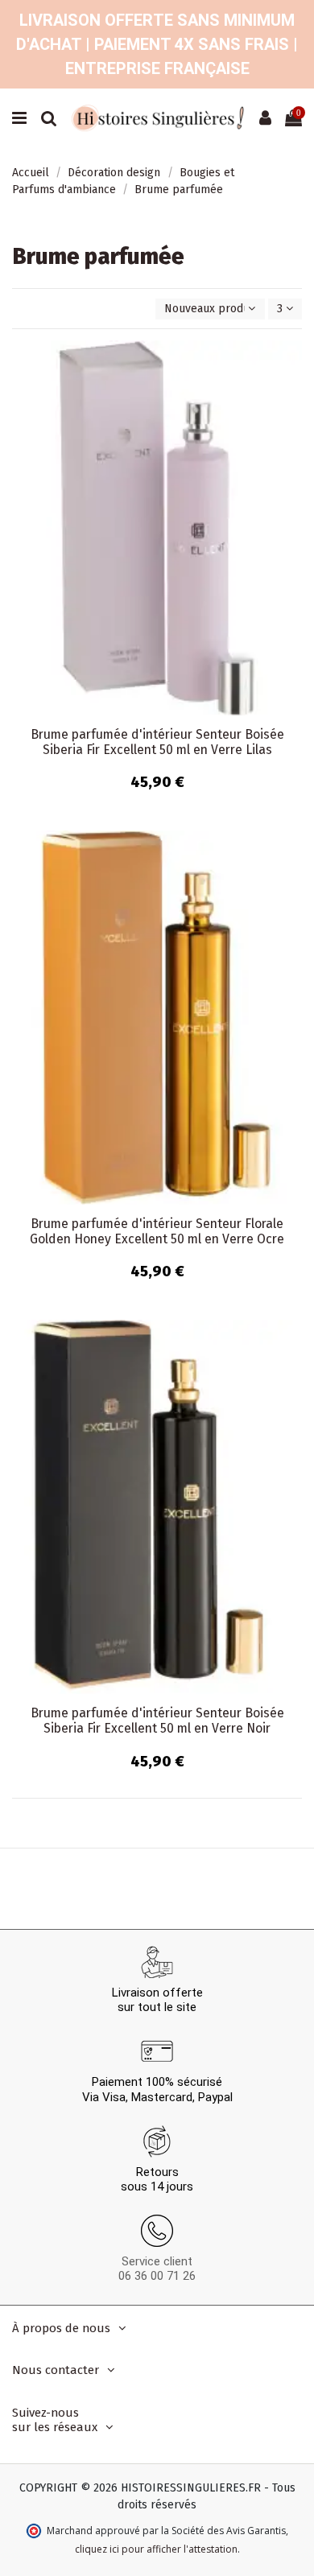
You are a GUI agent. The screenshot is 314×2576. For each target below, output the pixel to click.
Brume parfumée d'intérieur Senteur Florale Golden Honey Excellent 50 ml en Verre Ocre (157, 1231)
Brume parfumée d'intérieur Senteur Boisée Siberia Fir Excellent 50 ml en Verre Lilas (157, 742)
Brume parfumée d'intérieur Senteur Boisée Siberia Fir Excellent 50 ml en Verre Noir (157, 1721)
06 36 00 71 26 (157, 2276)
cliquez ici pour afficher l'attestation (156, 2549)
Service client (157, 2261)
